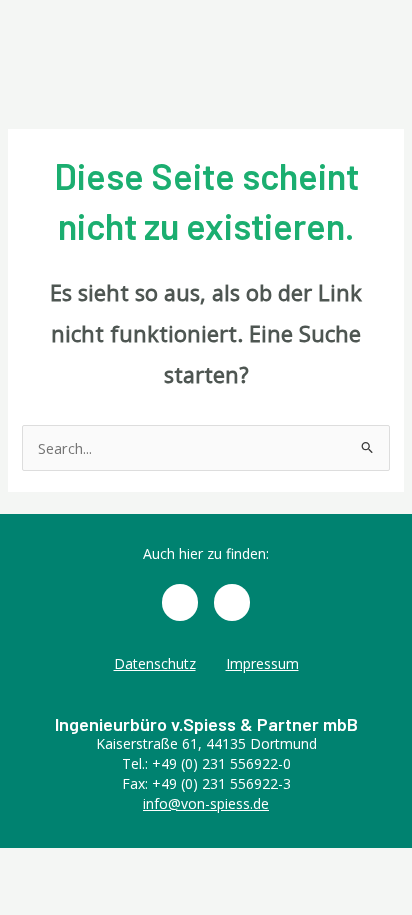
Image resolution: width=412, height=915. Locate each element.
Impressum (262, 663)
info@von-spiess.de (206, 803)
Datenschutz (155, 663)
